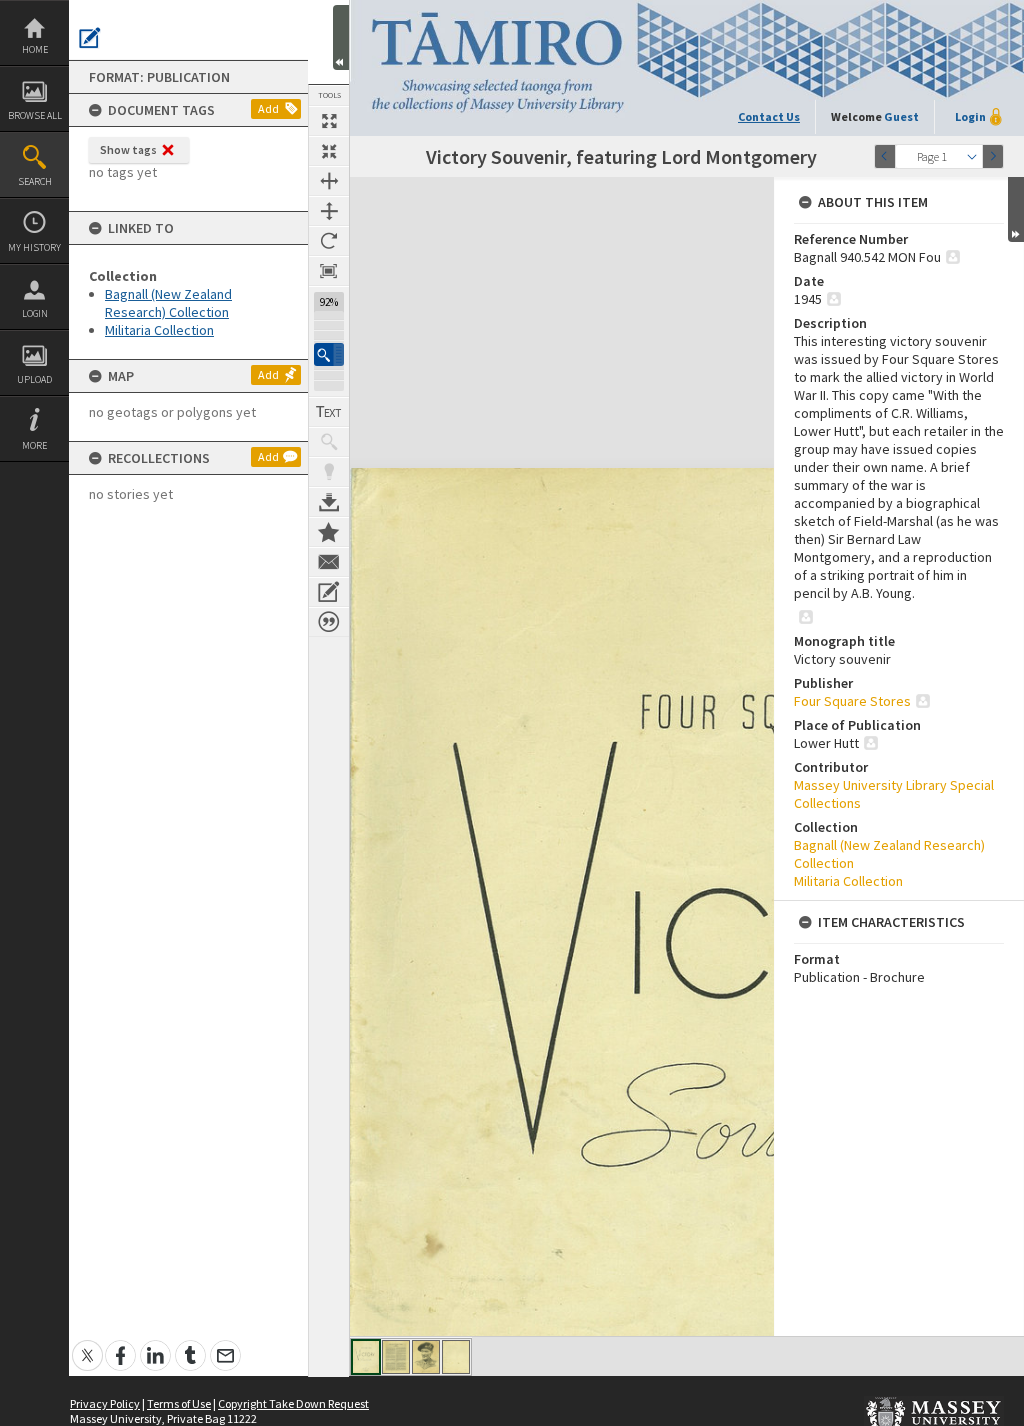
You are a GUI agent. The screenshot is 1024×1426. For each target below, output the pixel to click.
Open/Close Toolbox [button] (341, 37)
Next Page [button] (993, 156)
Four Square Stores (852, 701)
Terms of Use (179, 1403)
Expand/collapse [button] (1016, 209)
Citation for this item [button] (329, 622)
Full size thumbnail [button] (329, 121)
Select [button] (972, 156)
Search (35, 181)
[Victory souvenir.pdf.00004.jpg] (456, 1357)
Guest (901, 116)
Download (329, 502)
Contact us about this (329, 562)
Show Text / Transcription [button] (329, 412)
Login (35, 313)
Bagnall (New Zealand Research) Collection (168, 303)
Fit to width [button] (329, 181)
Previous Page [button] (885, 156)
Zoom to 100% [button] (329, 271)
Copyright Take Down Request (293, 1403)
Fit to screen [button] (329, 151)
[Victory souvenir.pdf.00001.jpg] (366, 1357)
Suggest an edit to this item (90, 38)
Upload (34, 379)
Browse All (35, 115)
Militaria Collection (159, 330)
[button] (329, 354)
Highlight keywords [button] (329, 472)
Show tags (128, 149)
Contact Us (769, 116)
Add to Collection (329, 532)
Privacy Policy (105, 1403)
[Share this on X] (87, 1344)
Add (268, 108)
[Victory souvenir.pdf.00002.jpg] (396, 1357)
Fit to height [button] (329, 211)
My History (34, 247)
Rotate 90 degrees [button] (329, 241)
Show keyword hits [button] (329, 442)
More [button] (34, 445)
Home (35, 49)
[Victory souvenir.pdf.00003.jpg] (426, 1357)
